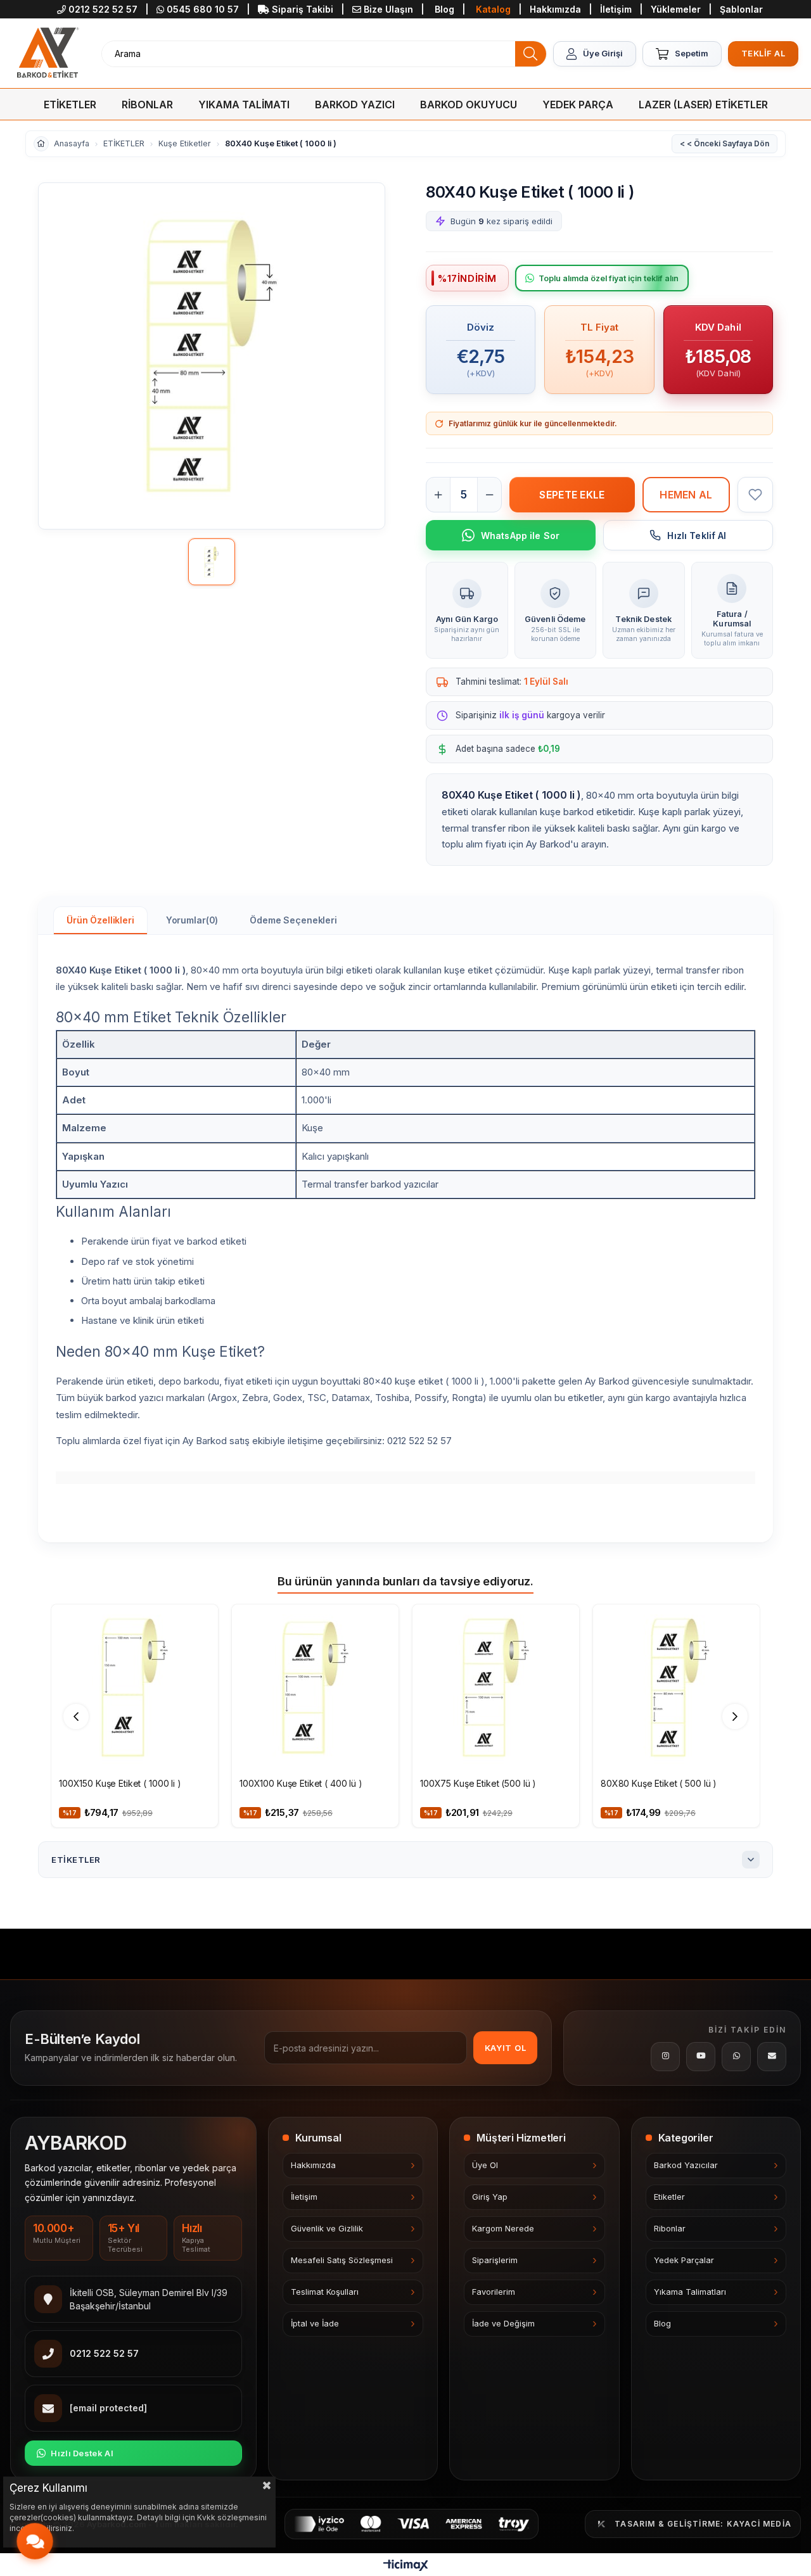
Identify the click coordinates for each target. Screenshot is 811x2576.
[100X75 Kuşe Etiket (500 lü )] (496, 1688)
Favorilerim (494, 2292)
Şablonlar (741, 9)
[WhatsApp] (736, 2057)
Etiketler (669, 2197)
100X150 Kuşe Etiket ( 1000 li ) (120, 1783)
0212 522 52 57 (103, 9)
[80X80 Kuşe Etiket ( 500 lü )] (676, 1688)
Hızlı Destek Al (82, 2453)
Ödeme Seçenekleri (293, 920)
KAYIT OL (506, 2048)
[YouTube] (701, 2057)
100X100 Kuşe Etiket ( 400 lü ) (301, 1783)
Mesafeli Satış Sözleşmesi (342, 2260)
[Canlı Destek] (35, 2541)
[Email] (772, 2057)
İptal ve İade (315, 2324)
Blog (444, 9)
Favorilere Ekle (201, 1620)
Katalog (493, 9)
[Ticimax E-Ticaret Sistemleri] (406, 2566)
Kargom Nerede (503, 2229)
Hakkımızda (557, 9)
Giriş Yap (490, 2197)
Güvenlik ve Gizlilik (327, 2229)
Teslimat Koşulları (325, 2292)
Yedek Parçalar (684, 2260)
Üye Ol (485, 2165)
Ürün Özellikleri (100, 920)
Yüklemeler (677, 9)
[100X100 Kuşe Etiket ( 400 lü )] (315, 1688)
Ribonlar (670, 2229)
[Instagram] (665, 2057)
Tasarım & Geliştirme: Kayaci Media (703, 2524)
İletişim (617, 9)
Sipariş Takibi (303, 9)
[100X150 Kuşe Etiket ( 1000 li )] (135, 1688)
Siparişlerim (495, 2260)
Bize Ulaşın (388, 9)
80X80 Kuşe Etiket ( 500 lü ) (659, 1783)
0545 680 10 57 (203, 9)
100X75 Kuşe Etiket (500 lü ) (478, 1783)
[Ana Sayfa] (48, 54)
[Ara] (531, 54)
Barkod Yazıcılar (686, 2165)
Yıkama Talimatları (690, 2292)
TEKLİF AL (763, 53)
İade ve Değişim (503, 2324)
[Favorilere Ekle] (755, 495)
